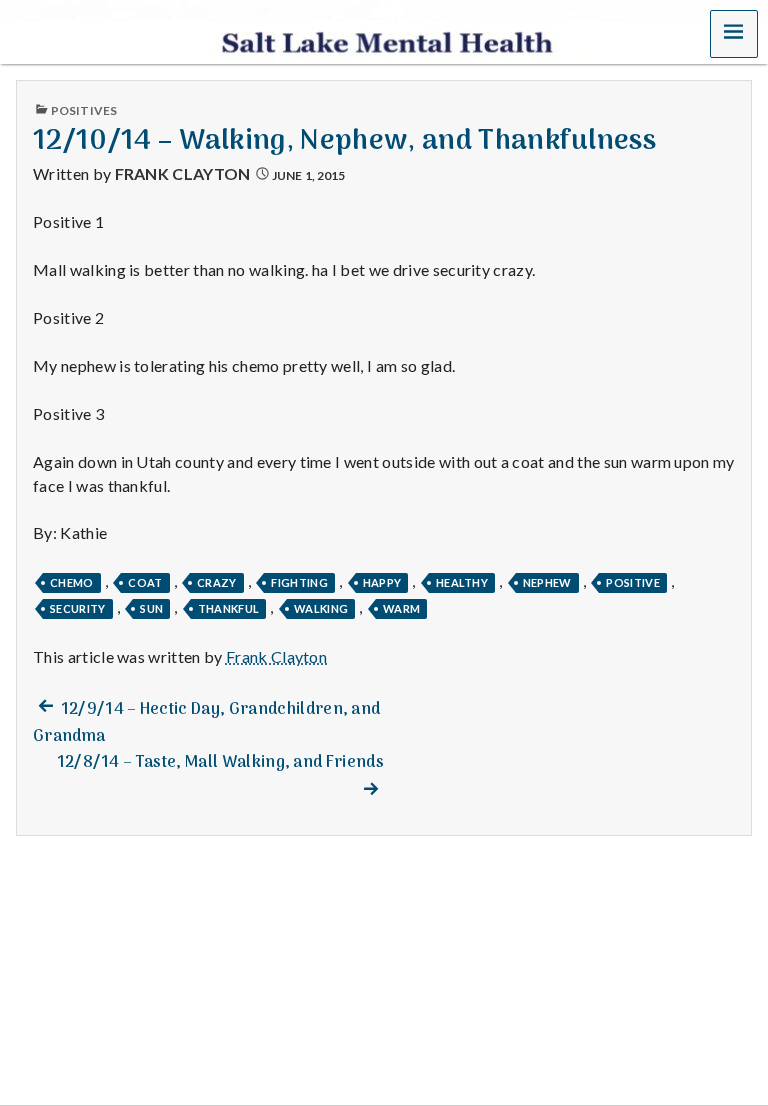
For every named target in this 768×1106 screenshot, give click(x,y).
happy (382, 582)
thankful (229, 608)
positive (633, 582)
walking (321, 608)
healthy (462, 582)
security (78, 608)
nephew (547, 582)
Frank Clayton (183, 173)
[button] (734, 34)
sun (151, 608)
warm (401, 608)
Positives (84, 110)
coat (145, 582)
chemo (72, 582)
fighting (299, 582)
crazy (217, 582)
